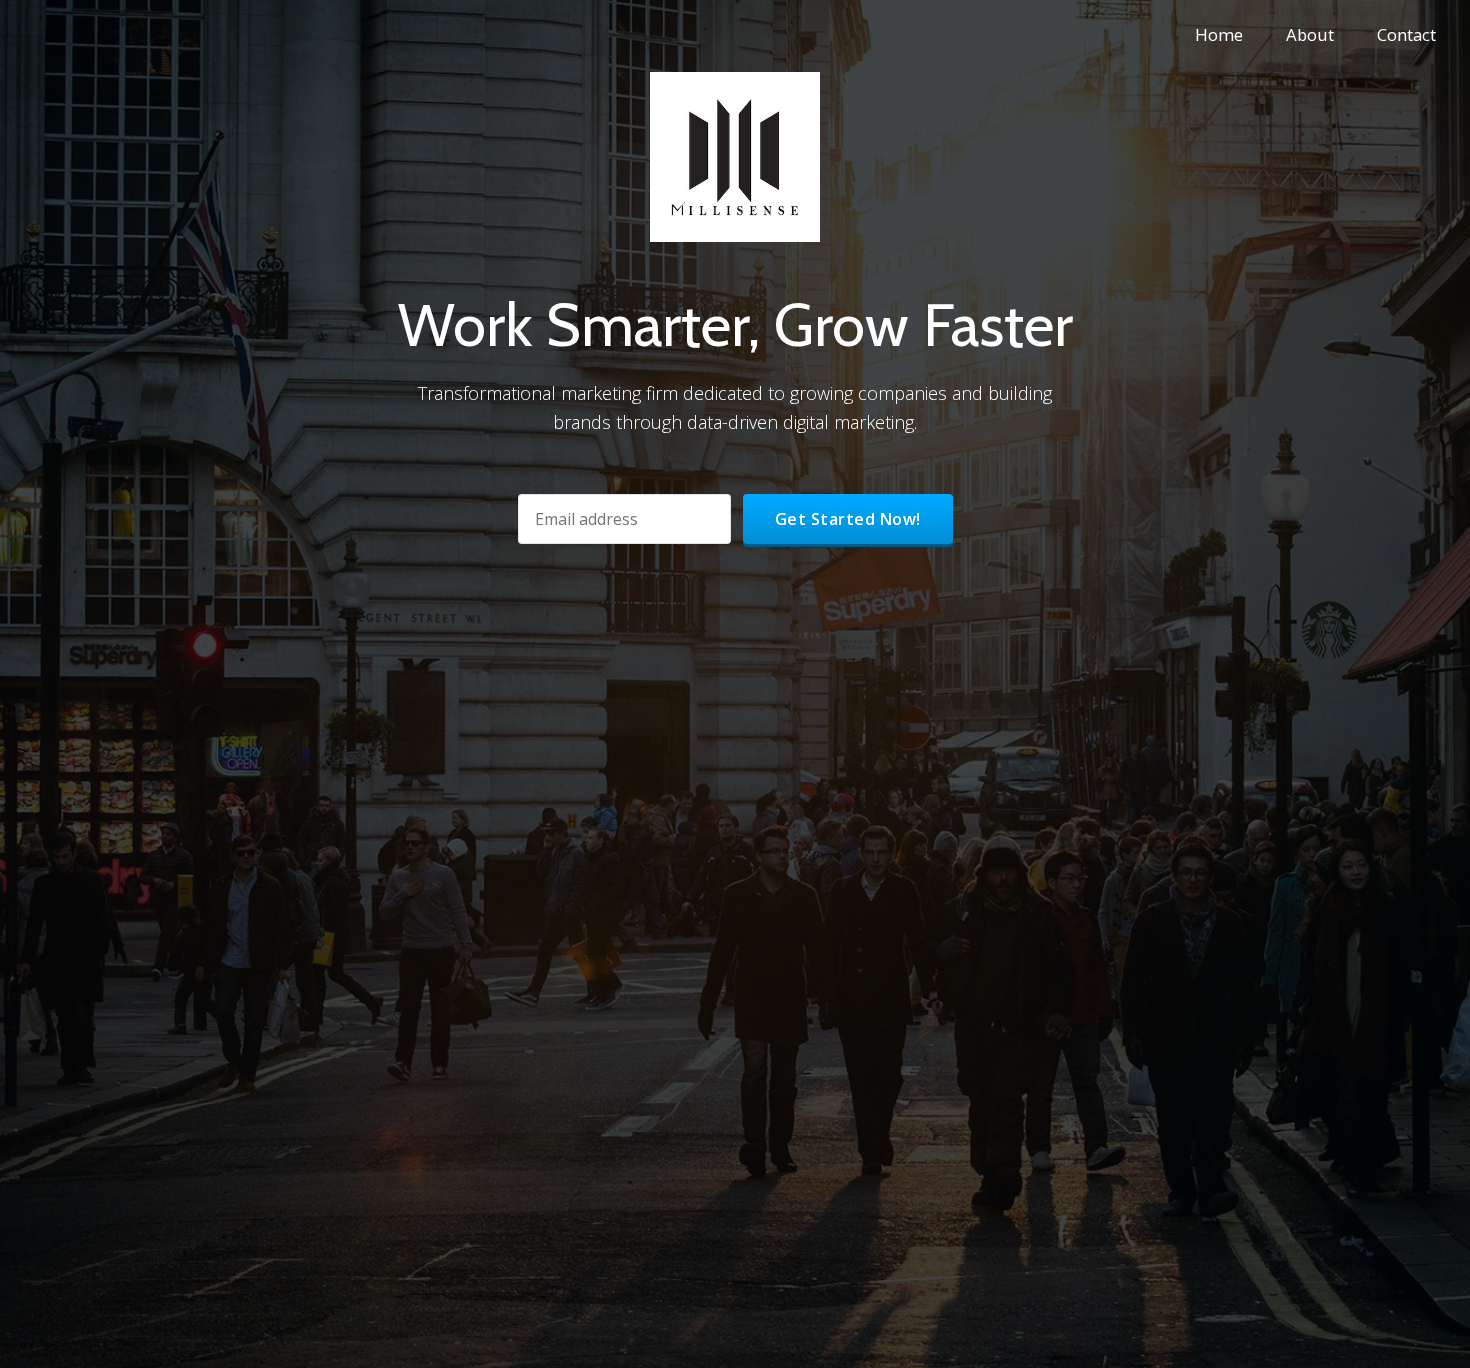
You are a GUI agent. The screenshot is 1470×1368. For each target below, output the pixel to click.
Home (1219, 34)
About (1310, 34)
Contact (1406, 34)
